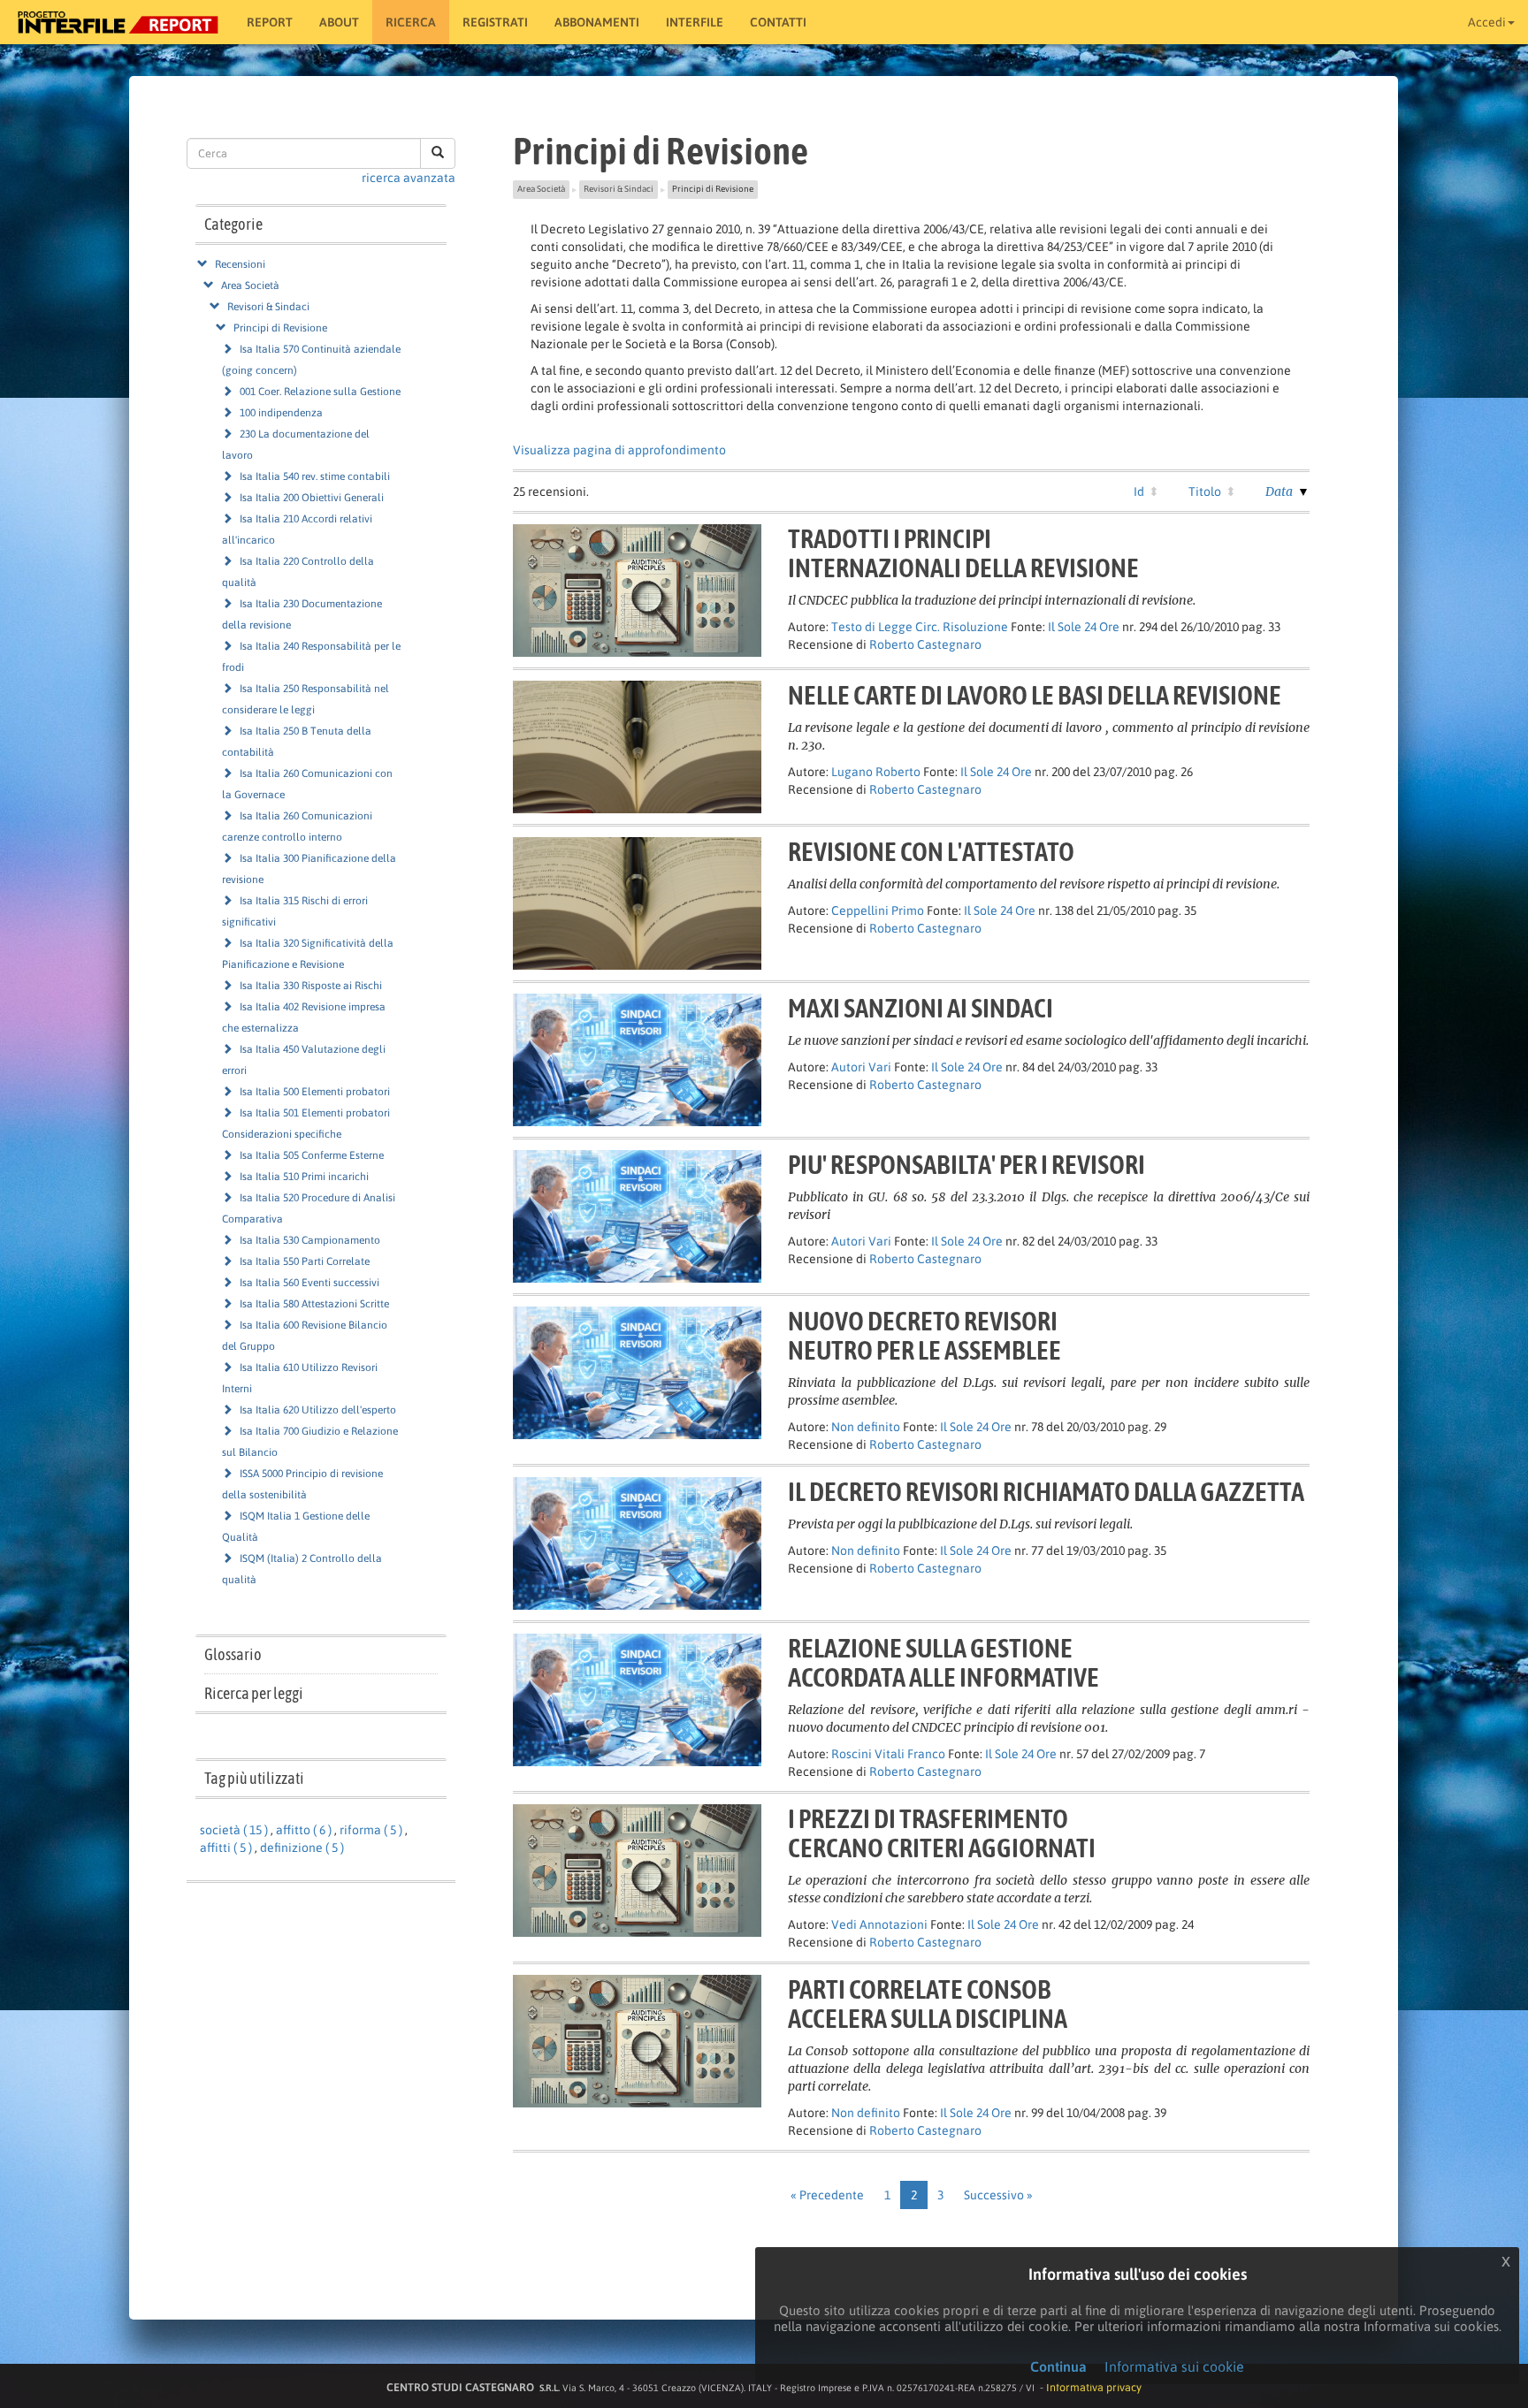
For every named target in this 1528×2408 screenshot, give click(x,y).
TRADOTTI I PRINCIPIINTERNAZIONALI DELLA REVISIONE (963, 553)
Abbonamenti (597, 22)
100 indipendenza (281, 413)
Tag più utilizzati (254, 1778)
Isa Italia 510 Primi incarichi (304, 1177)
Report (270, 22)
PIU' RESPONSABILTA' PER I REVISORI (966, 1164)
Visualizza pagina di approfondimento (619, 450)
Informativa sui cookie (1174, 2366)
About (339, 22)
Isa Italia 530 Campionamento (310, 1240)
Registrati (495, 22)
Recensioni (240, 264)
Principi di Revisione (280, 328)
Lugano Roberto (876, 772)
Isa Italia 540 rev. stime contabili (315, 476)
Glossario (233, 1654)
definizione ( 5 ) (302, 1848)
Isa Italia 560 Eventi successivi (309, 1283)
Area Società (250, 286)
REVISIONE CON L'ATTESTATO (931, 851)
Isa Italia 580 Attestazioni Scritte (314, 1304)
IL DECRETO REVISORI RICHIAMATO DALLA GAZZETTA (1046, 1491)
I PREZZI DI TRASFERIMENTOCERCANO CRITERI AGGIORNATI (942, 1833)
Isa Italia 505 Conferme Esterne (312, 1155)
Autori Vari (861, 1067)
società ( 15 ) (234, 1830)
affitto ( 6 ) (304, 1830)
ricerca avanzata (409, 178)
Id (1139, 492)
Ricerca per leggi (254, 1693)
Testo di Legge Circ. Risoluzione (920, 627)
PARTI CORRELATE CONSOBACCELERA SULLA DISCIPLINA (928, 2004)
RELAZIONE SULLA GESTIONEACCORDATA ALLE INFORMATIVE (944, 1662)
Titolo (1205, 492)
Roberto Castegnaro (925, 644)
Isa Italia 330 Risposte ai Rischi (311, 986)
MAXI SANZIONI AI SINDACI (921, 1008)
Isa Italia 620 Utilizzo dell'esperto (318, 1410)
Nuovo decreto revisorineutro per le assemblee (924, 1335)
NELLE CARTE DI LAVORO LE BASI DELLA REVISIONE (1035, 695)
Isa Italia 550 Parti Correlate (305, 1261)
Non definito (866, 1427)
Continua (1058, 2366)
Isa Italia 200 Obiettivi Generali (312, 498)
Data (1279, 492)
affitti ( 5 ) (226, 1848)
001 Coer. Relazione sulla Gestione (320, 392)
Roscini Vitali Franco (888, 1754)
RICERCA (411, 22)
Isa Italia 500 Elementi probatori (315, 1092)
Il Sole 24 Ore (1084, 627)
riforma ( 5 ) (371, 1830)
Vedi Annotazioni (879, 1924)
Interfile (695, 22)
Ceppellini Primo (878, 911)
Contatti (778, 22)
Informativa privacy (1094, 2387)
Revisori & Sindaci (268, 307)
